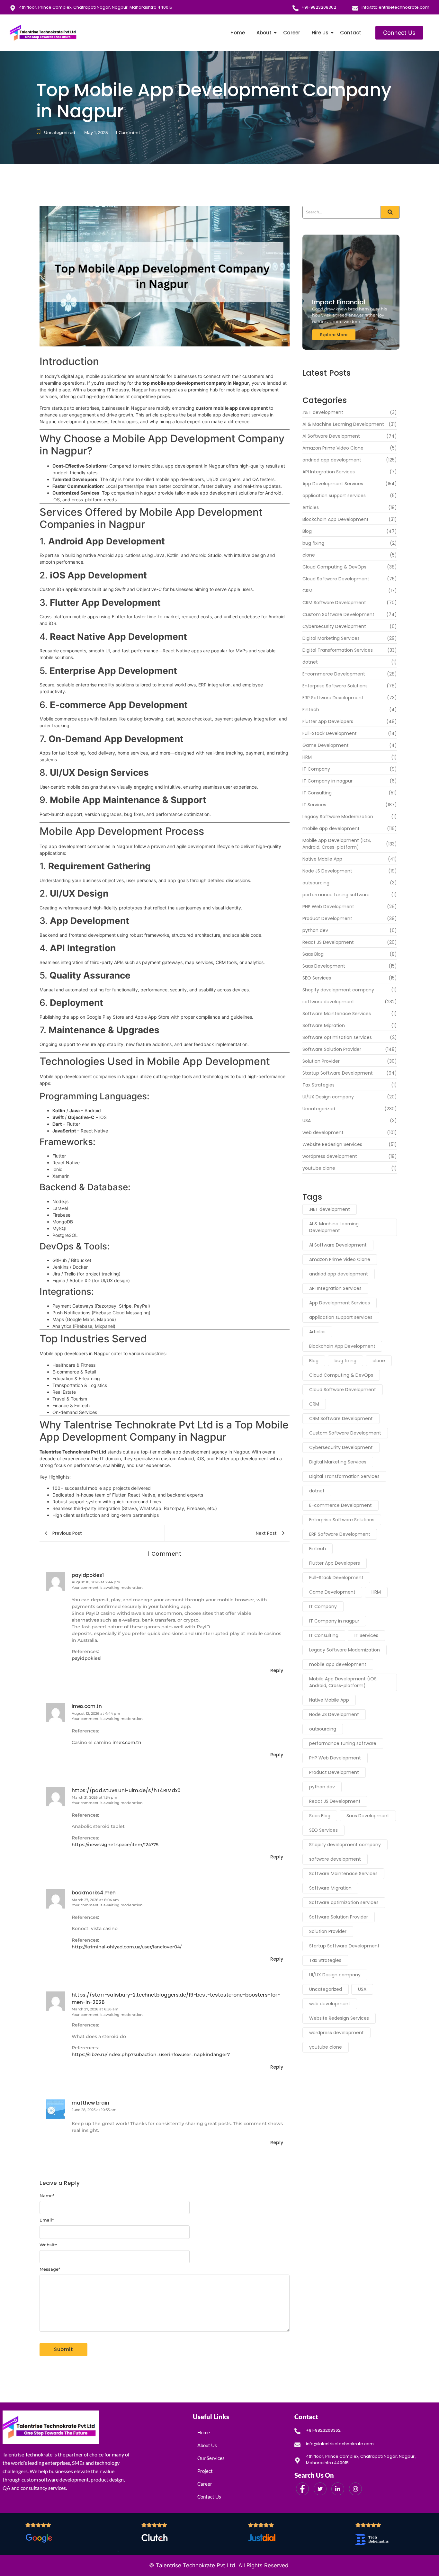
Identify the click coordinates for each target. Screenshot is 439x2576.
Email (47, 2220)
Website (48, 2245)
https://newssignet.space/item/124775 (115, 1845)
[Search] (390, 212)
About (264, 33)
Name (47, 2196)
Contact (351, 33)
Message (50, 2269)
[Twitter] (320, 2489)
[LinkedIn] (338, 2489)
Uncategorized (60, 132)
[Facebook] (302, 2489)
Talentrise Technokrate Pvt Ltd (196, 2565)
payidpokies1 (88, 1575)
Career (292, 33)
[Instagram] (355, 2489)
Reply (277, 1670)
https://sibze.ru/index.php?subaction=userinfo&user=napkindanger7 (151, 2054)
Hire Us (320, 33)
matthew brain (90, 2103)
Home (238, 33)
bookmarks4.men (94, 1893)
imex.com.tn (87, 1706)
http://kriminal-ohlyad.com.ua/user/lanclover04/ (127, 1947)
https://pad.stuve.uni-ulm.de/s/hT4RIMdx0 (126, 1790)
